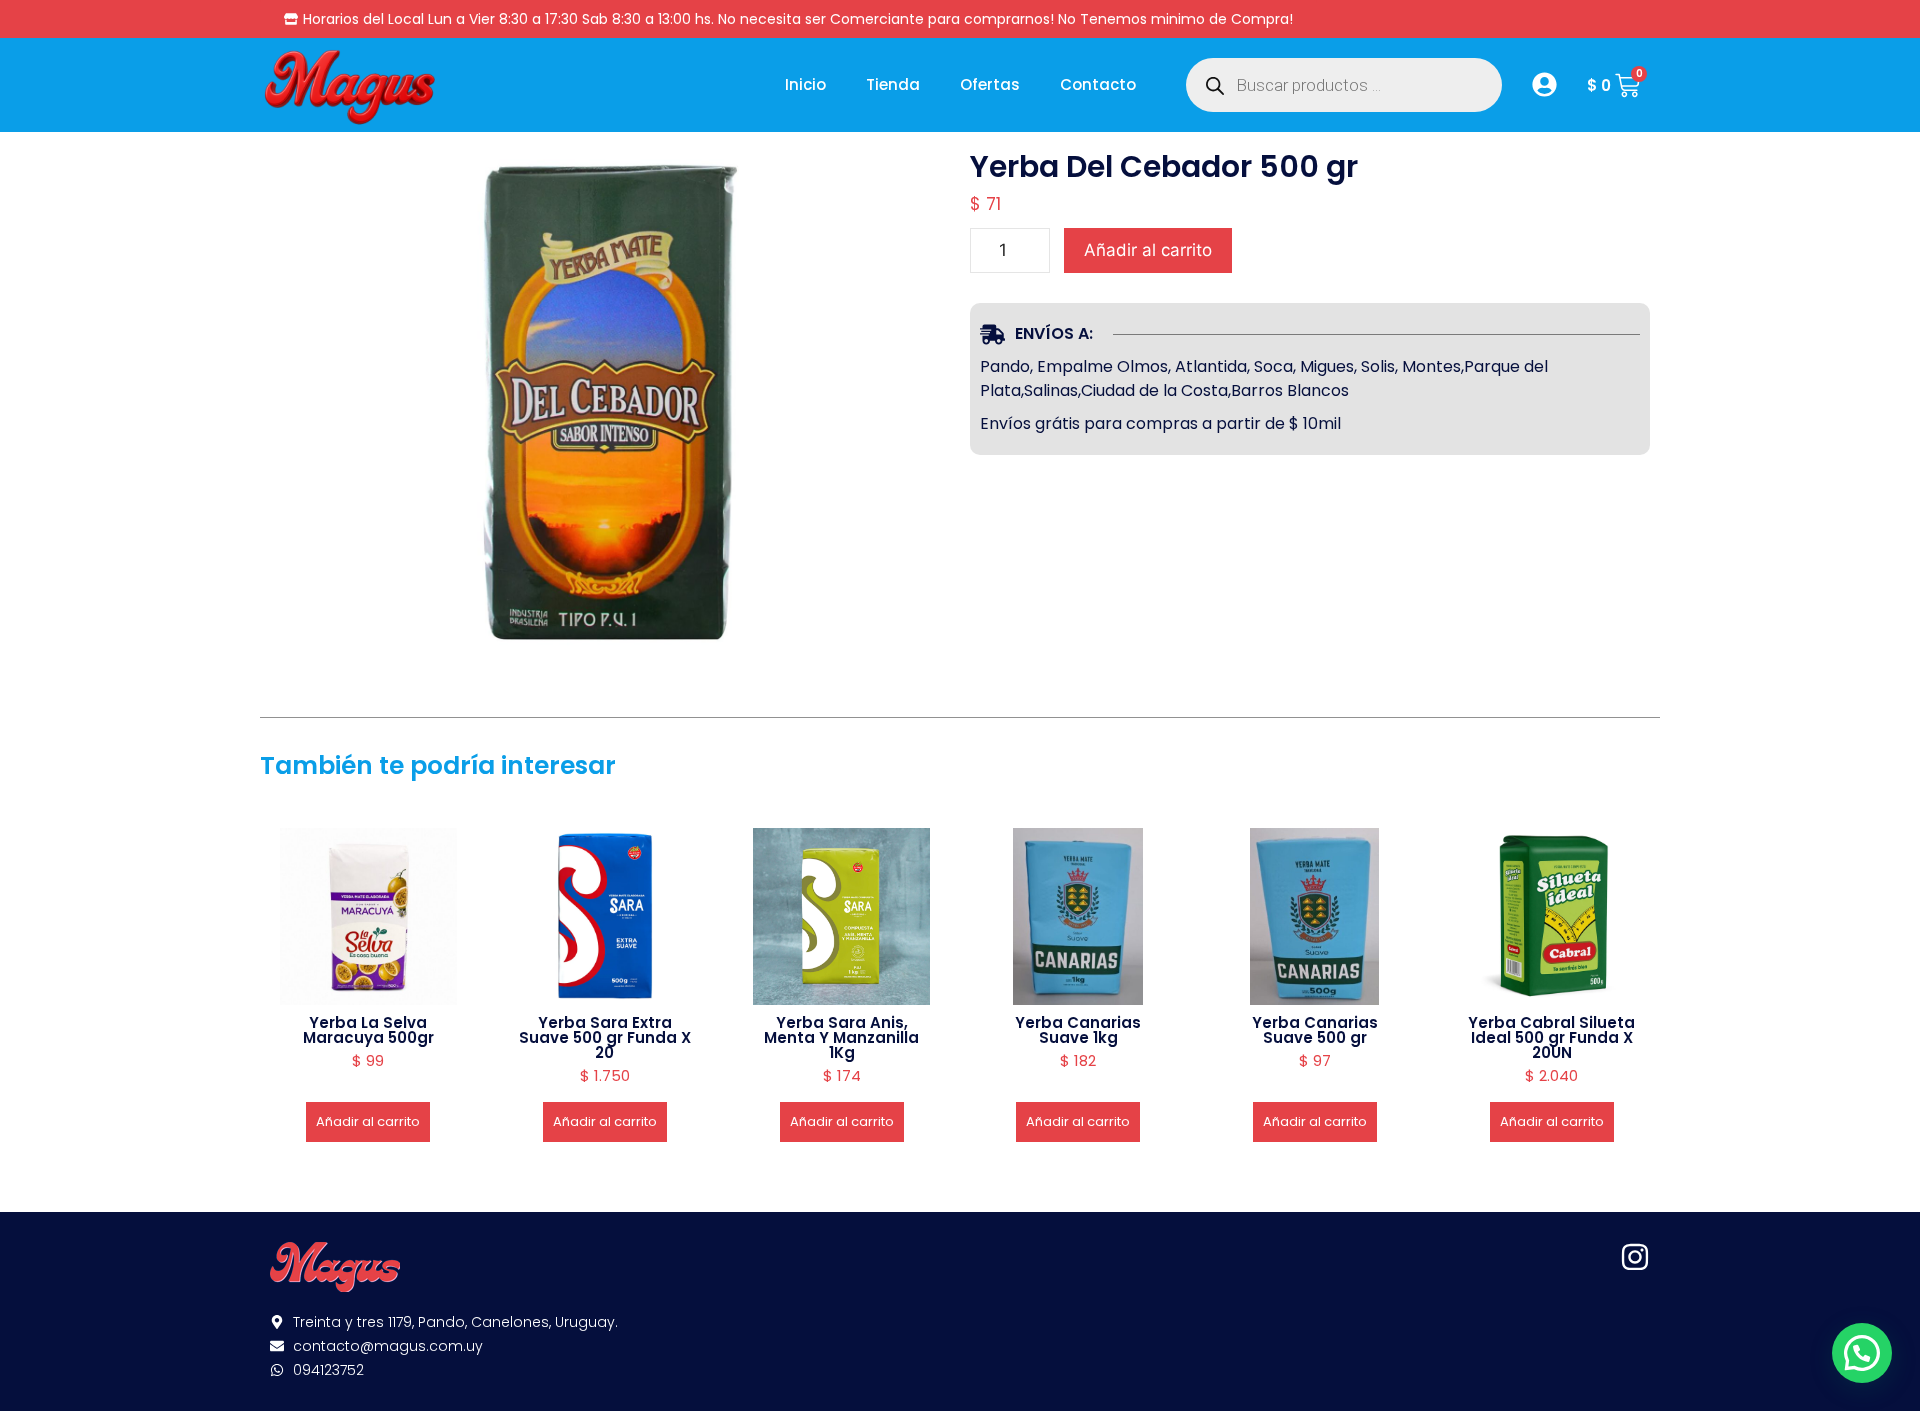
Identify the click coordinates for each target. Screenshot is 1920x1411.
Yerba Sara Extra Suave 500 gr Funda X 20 (605, 1037)
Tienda (893, 84)
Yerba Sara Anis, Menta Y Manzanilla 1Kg (841, 1037)
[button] (1862, 1353)
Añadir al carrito (1148, 250)
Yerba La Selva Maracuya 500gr (368, 1030)
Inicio (805, 84)
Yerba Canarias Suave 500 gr (1315, 1030)
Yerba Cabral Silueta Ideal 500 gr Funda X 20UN (1551, 1037)
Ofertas (990, 84)
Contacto (1098, 84)
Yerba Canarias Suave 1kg (1078, 1030)
